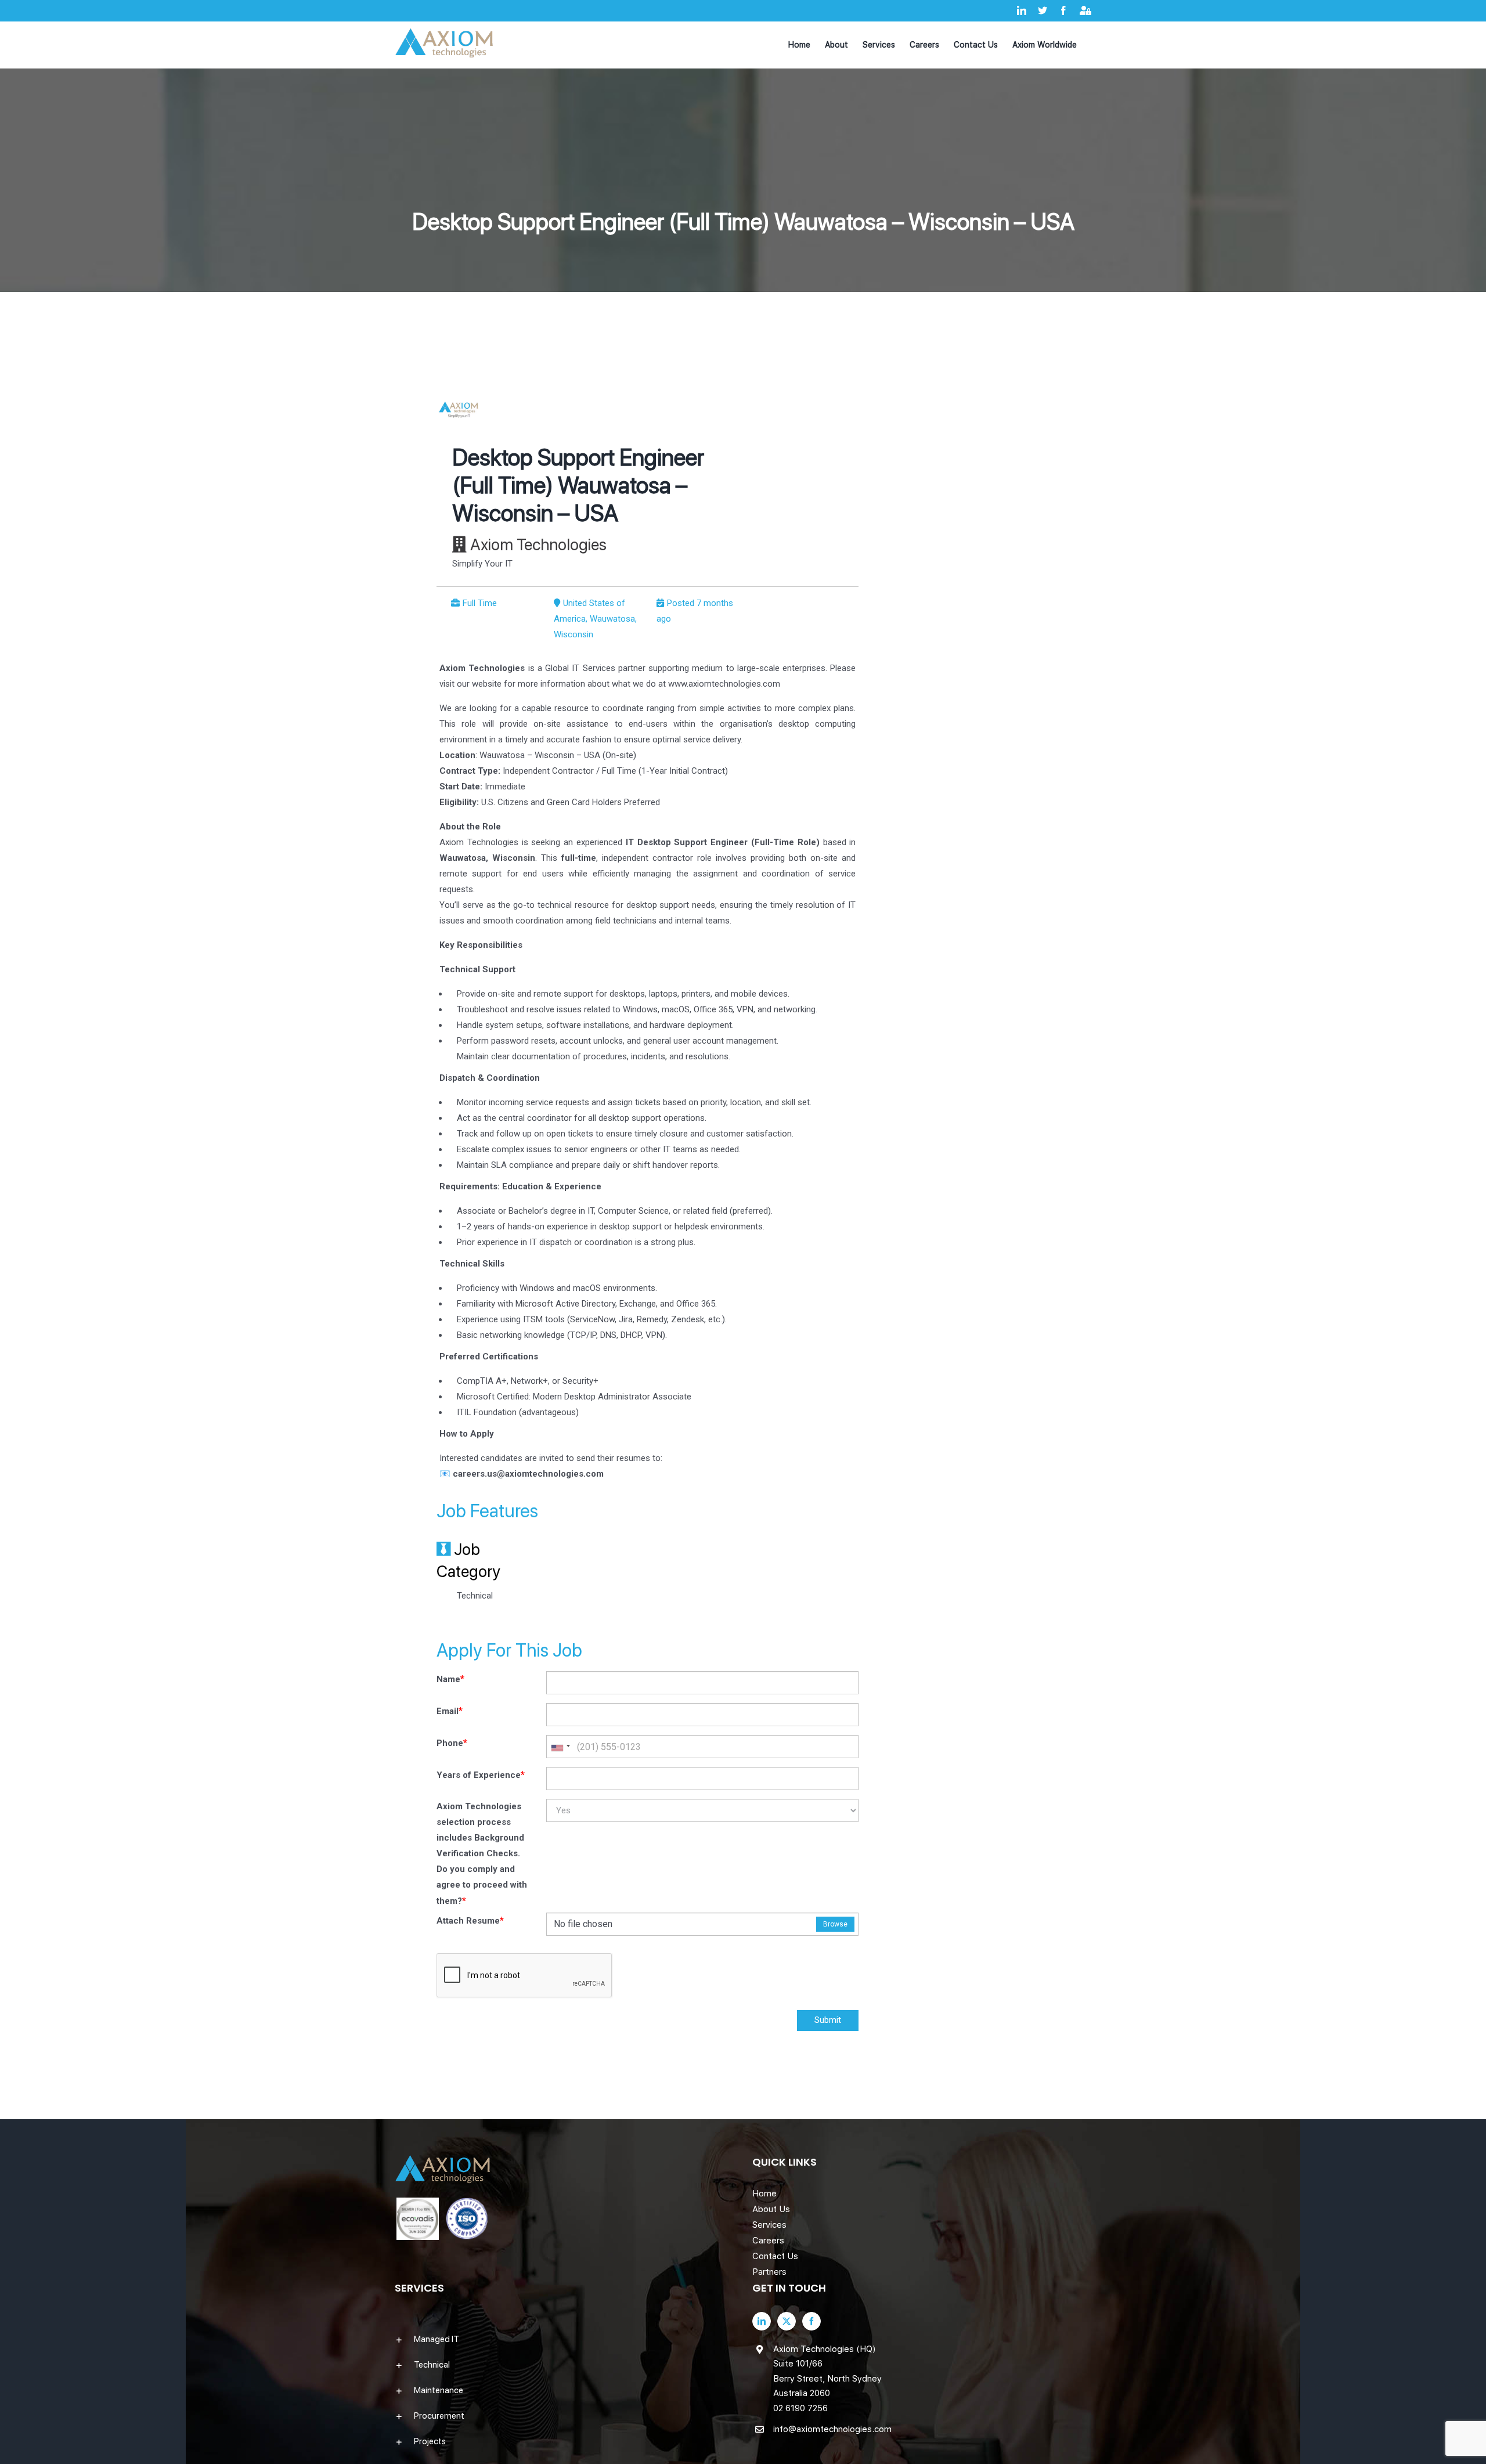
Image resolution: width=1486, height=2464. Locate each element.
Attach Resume (470, 1920)
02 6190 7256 (800, 2408)
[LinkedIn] (762, 2321)
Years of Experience (481, 1775)
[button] (564, 2339)
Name (450, 1679)
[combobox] (560, 1747)
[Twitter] (787, 2321)
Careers (768, 2241)
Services (769, 2225)
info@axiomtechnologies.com (832, 2429)
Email (450, 1711)
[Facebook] (811, 2321)
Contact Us (775, 2256)
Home (764, 2194)
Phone (452, 1743)
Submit (828, 2020)
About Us (771, 2209)
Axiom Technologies (538, 544)
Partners (769, 2272)
